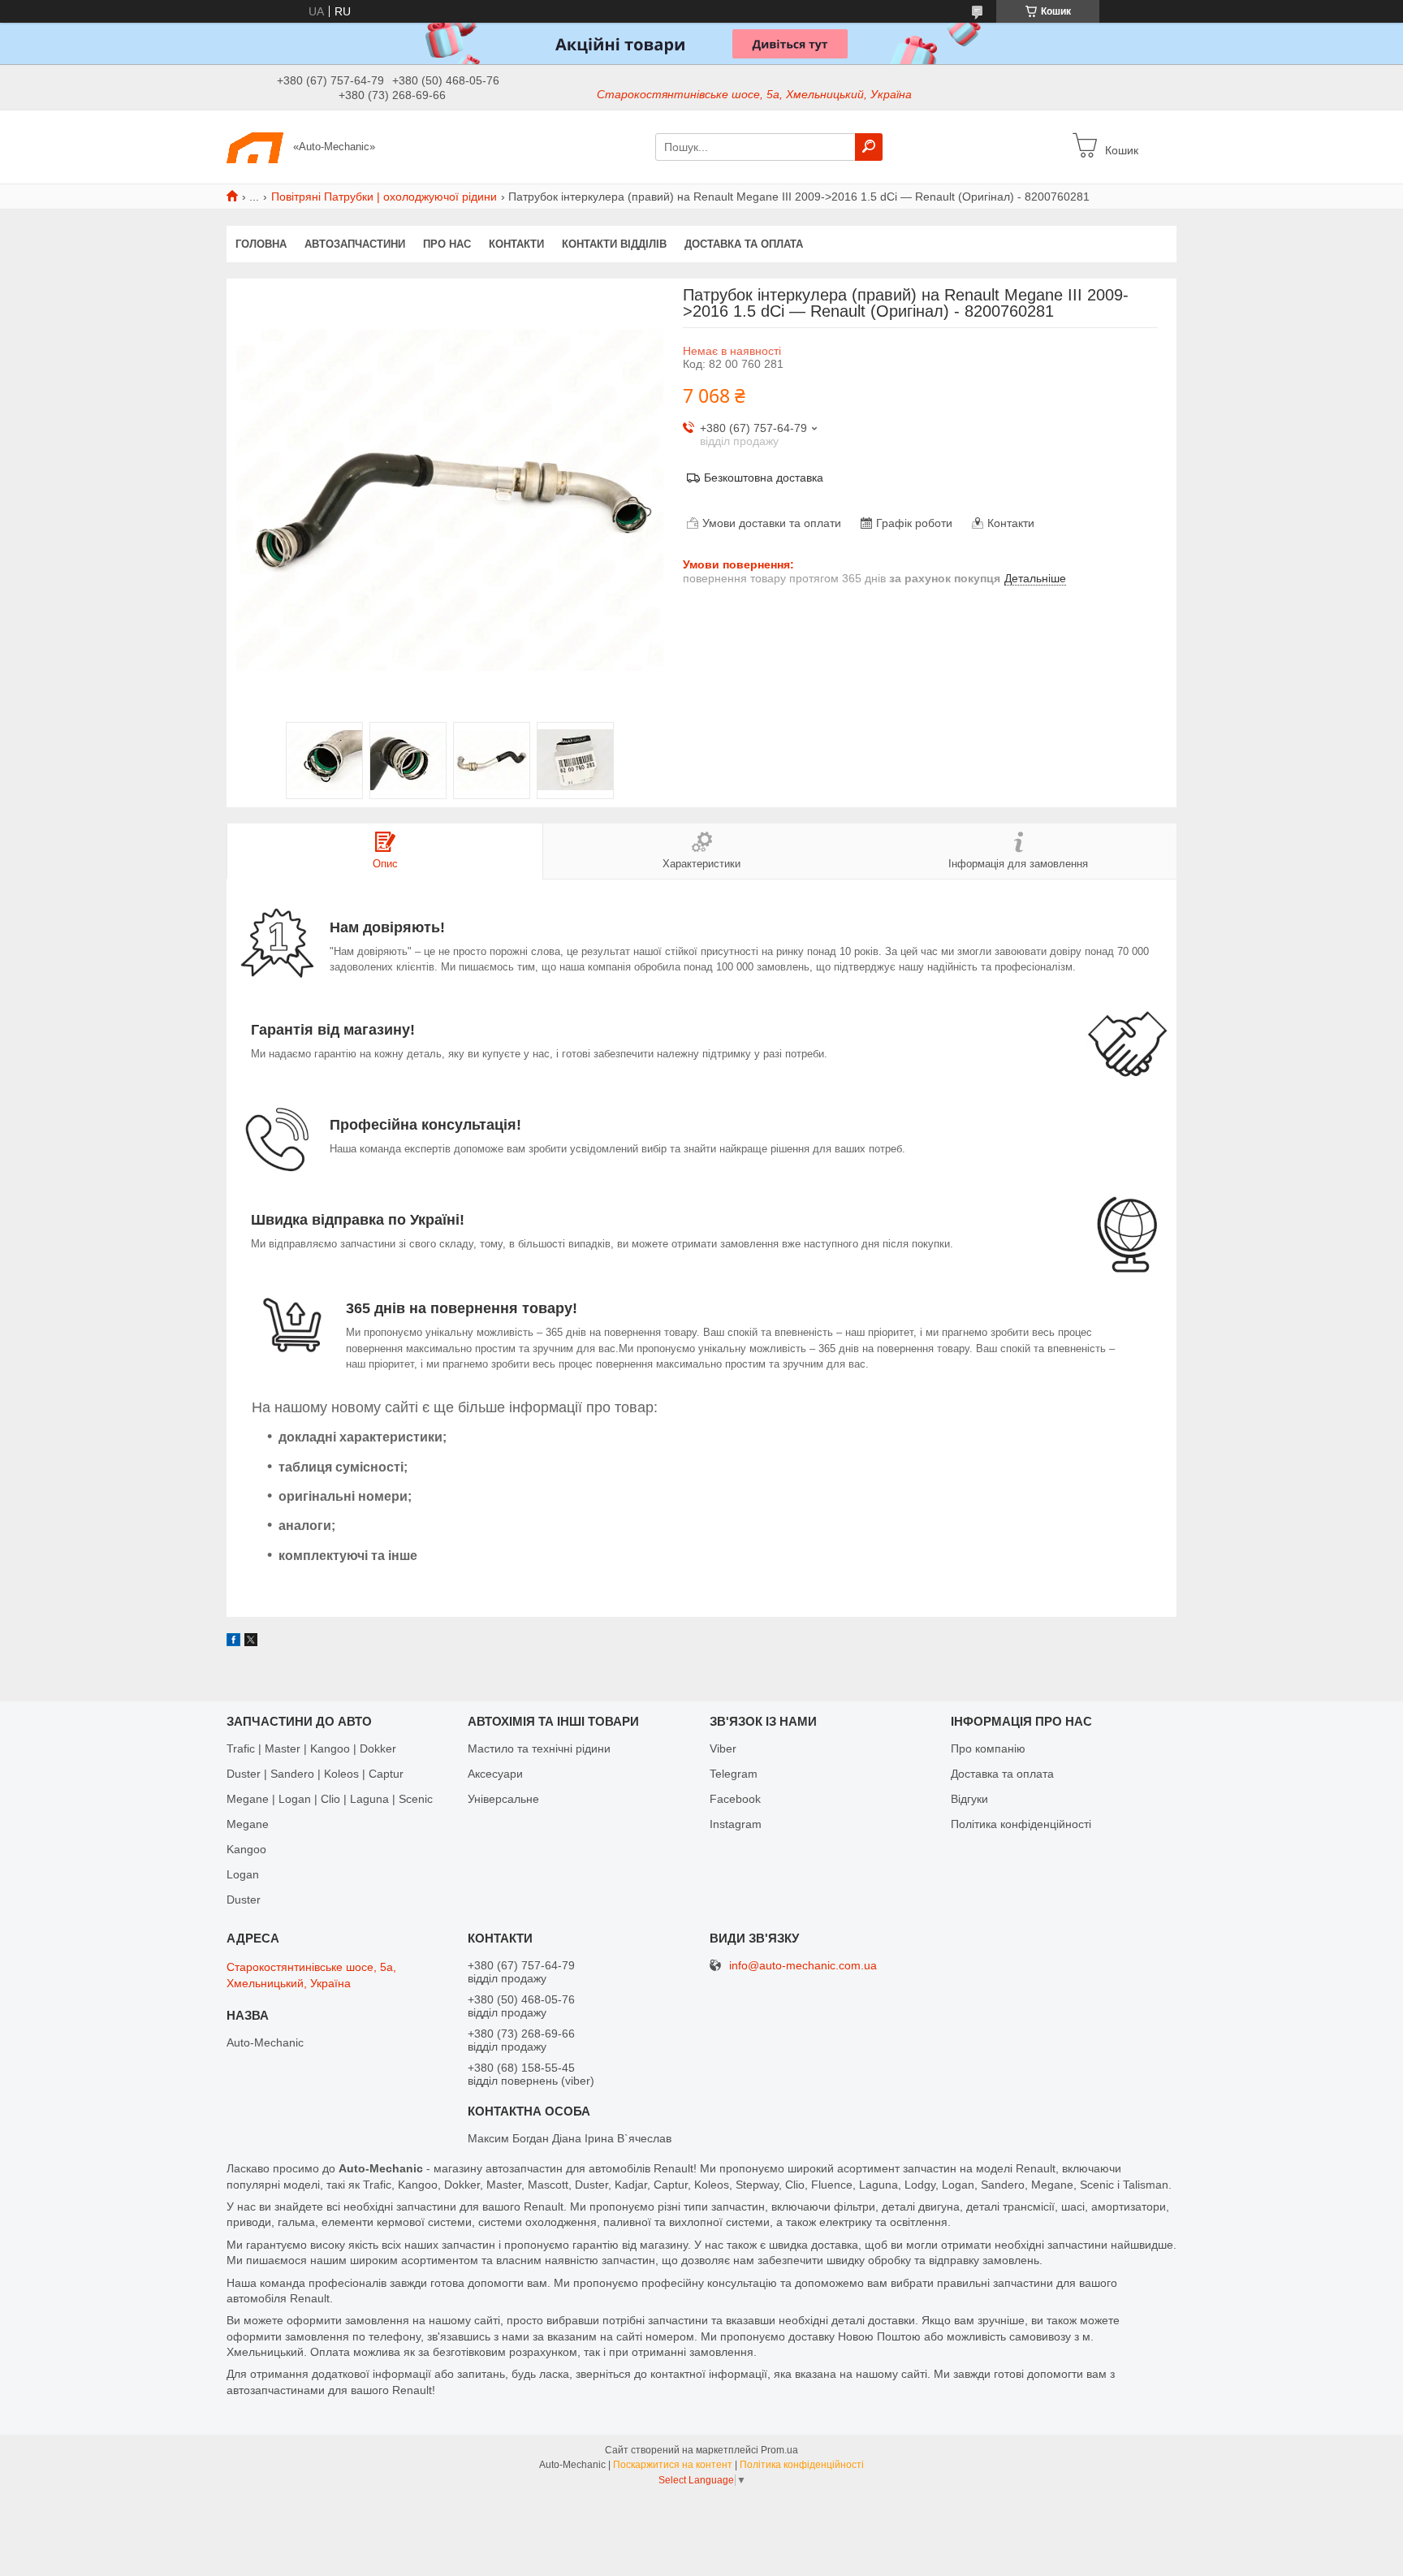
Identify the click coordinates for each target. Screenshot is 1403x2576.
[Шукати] (869, 147)
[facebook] (233, 1642)
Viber (723, 1748)
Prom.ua (779, 2450)
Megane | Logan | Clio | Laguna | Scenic (330, 1799)
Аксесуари (495, 1774)
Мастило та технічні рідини (539, 1748)
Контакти (516, 244)
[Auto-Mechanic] (255, 146)
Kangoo (246, 1849)
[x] (251, 1642)
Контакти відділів (614, 244)
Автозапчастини (355, 244)
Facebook (735, 1799)
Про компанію (988, 1748)
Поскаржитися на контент (673, 2465)
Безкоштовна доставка (764, 478)
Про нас (447, 244)
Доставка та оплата (744, 244)
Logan (243, 1874)
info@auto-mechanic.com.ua (803, 1966)
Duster (244, 1900)
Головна (261, 244)
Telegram (734, 1774)
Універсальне (503, 1799)
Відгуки (969, 1799)
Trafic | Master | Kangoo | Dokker (311, 1748)
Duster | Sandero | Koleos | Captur (315, 1774)
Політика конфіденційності (1021, 1824)
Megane (248, 1824)
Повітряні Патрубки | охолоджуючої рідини (384, 197)
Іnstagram (736, 1824)
